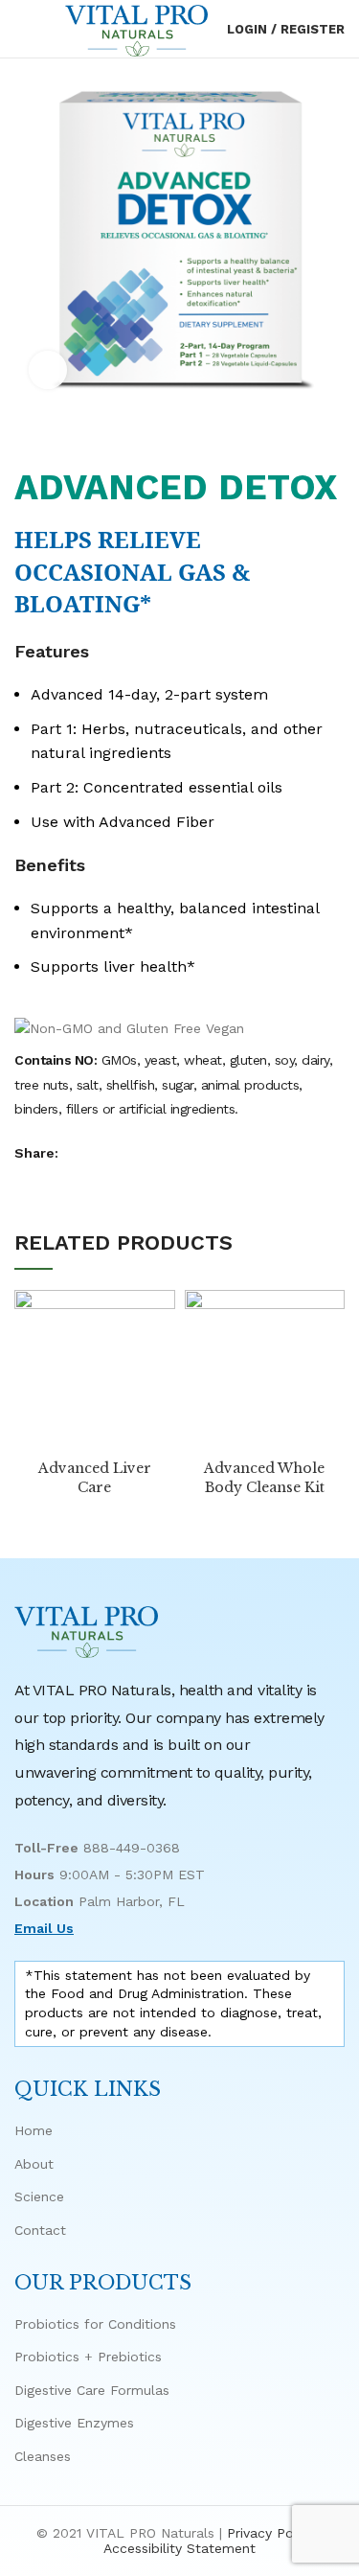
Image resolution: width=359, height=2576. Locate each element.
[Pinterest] (123, 1153)
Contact (40, 2230)
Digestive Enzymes (74, 2423)
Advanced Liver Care (95, 1478)
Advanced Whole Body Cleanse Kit (264, 1478)
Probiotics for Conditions (95, 2324)
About (34, 2164)
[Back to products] (316, 438)
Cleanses (43, 2456)
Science (39, 2196)
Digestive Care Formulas (92, 2390)
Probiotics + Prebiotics (88, 2357)
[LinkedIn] (145, 1153)
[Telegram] (167, 1153)
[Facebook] (79, 1153)
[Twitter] (101, 1153)
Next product (335, 438)
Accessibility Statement (179, 2548)
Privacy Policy (271, 2533)
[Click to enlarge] (48, 370)
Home (34, 2130)
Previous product (297, 438)
